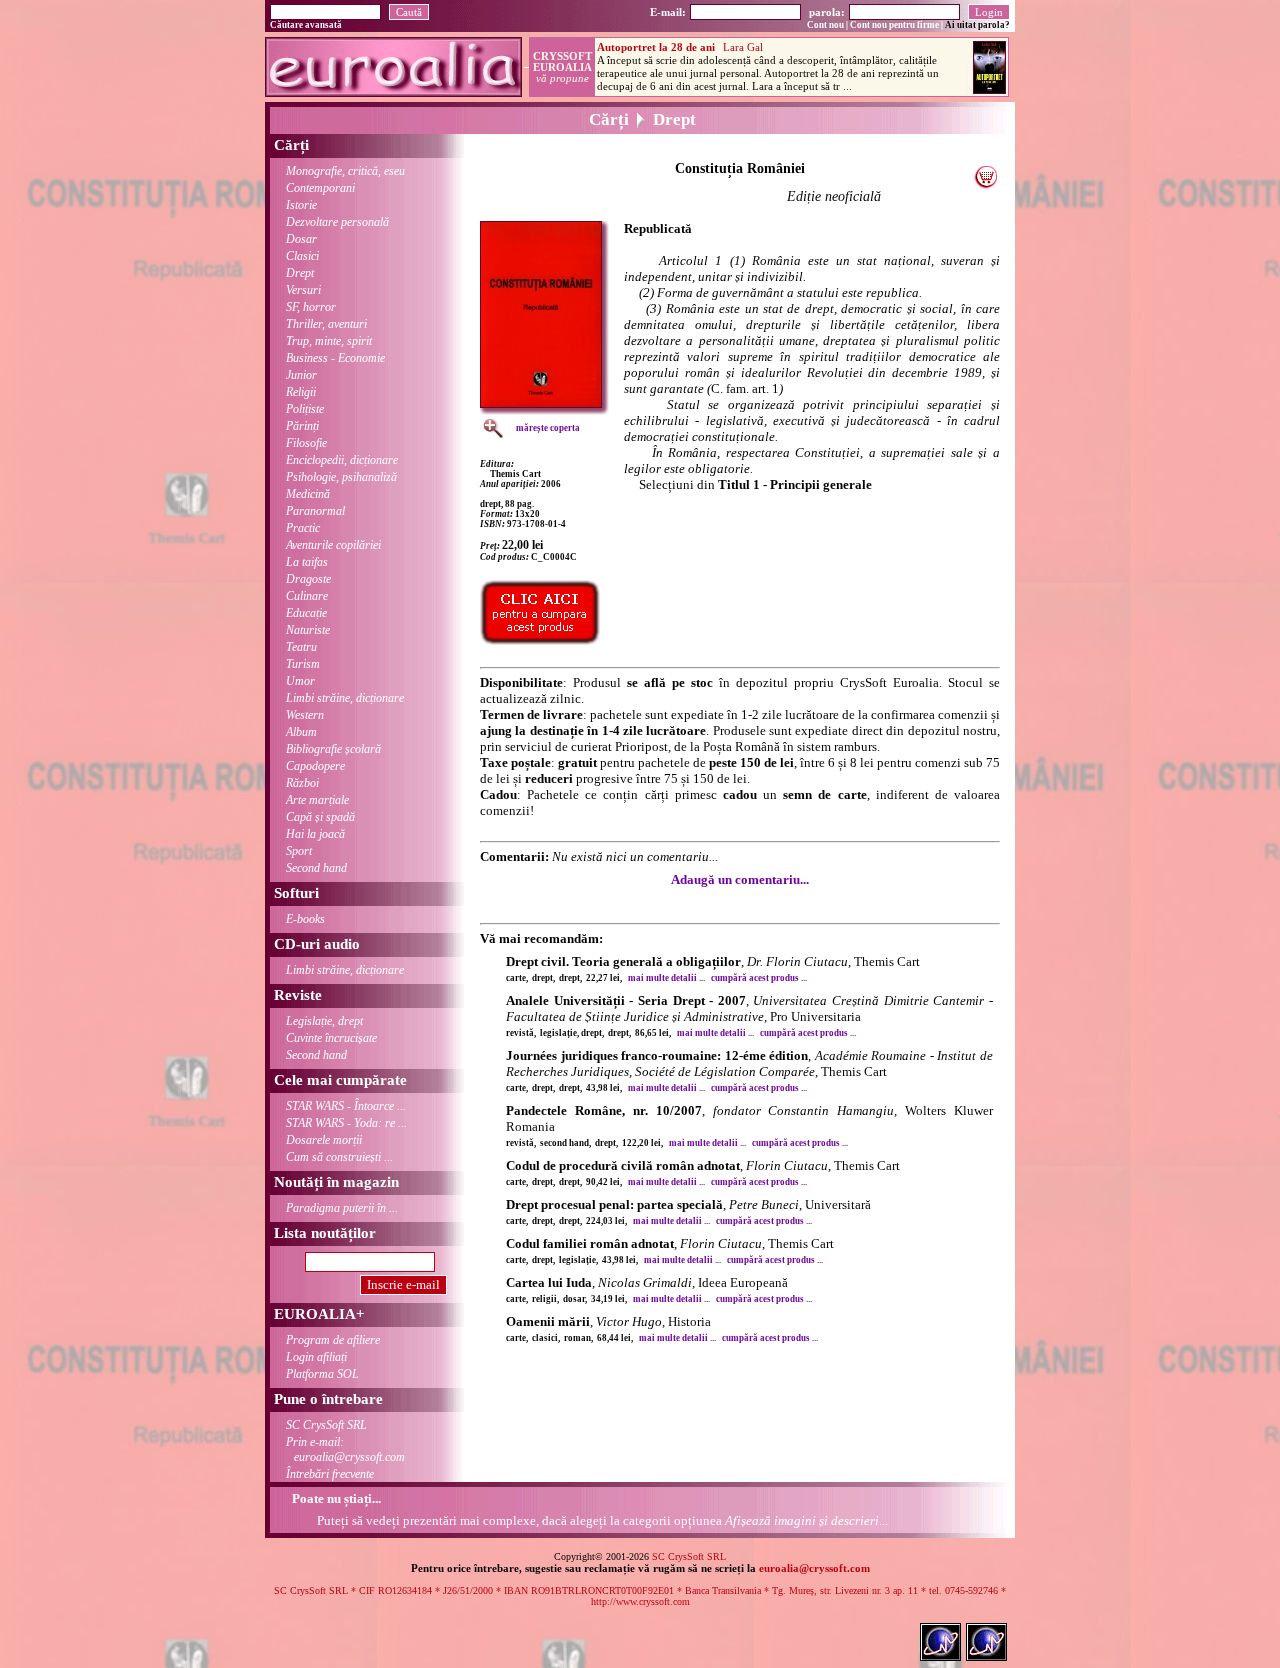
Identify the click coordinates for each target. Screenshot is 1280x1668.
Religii (301, 392)
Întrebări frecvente (330, 1474)
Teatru (301, 647)
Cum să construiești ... (339, 1157)
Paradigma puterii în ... (342, 1208)
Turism (303, 664)
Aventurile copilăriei (333, 545)
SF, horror (311, 307)
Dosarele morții (324, 1140)
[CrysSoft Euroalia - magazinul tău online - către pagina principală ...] (393, 91)
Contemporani (320, 188)
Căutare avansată (306, 25)
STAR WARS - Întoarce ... (346, 1106)
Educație (306, 613)
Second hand (316, 868)
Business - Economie (335, 358)
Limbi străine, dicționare (345, 698)
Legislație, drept (324, 1021)
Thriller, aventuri (326, 324)
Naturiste (308, 630)
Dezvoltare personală (337, 222)
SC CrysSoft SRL (326, 1425)
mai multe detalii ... (666, 978)
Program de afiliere (333, 1340)
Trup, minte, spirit (329, 341)
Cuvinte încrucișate (331, 1038)
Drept (300, 273)
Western (305, 715)
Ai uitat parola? (977, 25)
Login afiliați (316, 1357)
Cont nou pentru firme (894, 25)
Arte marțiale (317, 800)
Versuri (303, 290)
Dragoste (308, 579)
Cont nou (825, 25)
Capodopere (315, 766)
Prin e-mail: (345, 1449)
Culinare (307, 596)
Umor (300, 681)
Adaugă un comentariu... (740, 879)
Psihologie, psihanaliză (341, 477)
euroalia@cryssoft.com (814, 1568)
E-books (305, 919)
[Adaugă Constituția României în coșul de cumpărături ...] (985, 183)
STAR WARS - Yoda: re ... (346, 1123)
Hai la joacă (315, 834)
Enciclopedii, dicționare (342, 460)
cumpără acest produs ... (759, 978)
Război (302, 783)
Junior (301, 375)
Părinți (302, 426)
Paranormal (315, 511)
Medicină (308, 494)
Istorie (301, 205)
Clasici (302, 256)
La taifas (307, 562)
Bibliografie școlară (333, 749)
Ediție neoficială (834, 196)
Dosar (301, 239)
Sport (299, 851)
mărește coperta (548, 428)
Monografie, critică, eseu (345, 171)
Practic (303, 528)
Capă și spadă (320, 817)
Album (301, 732)
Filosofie (306, 443)
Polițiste (305, 409)
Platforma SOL (322, 1374)
